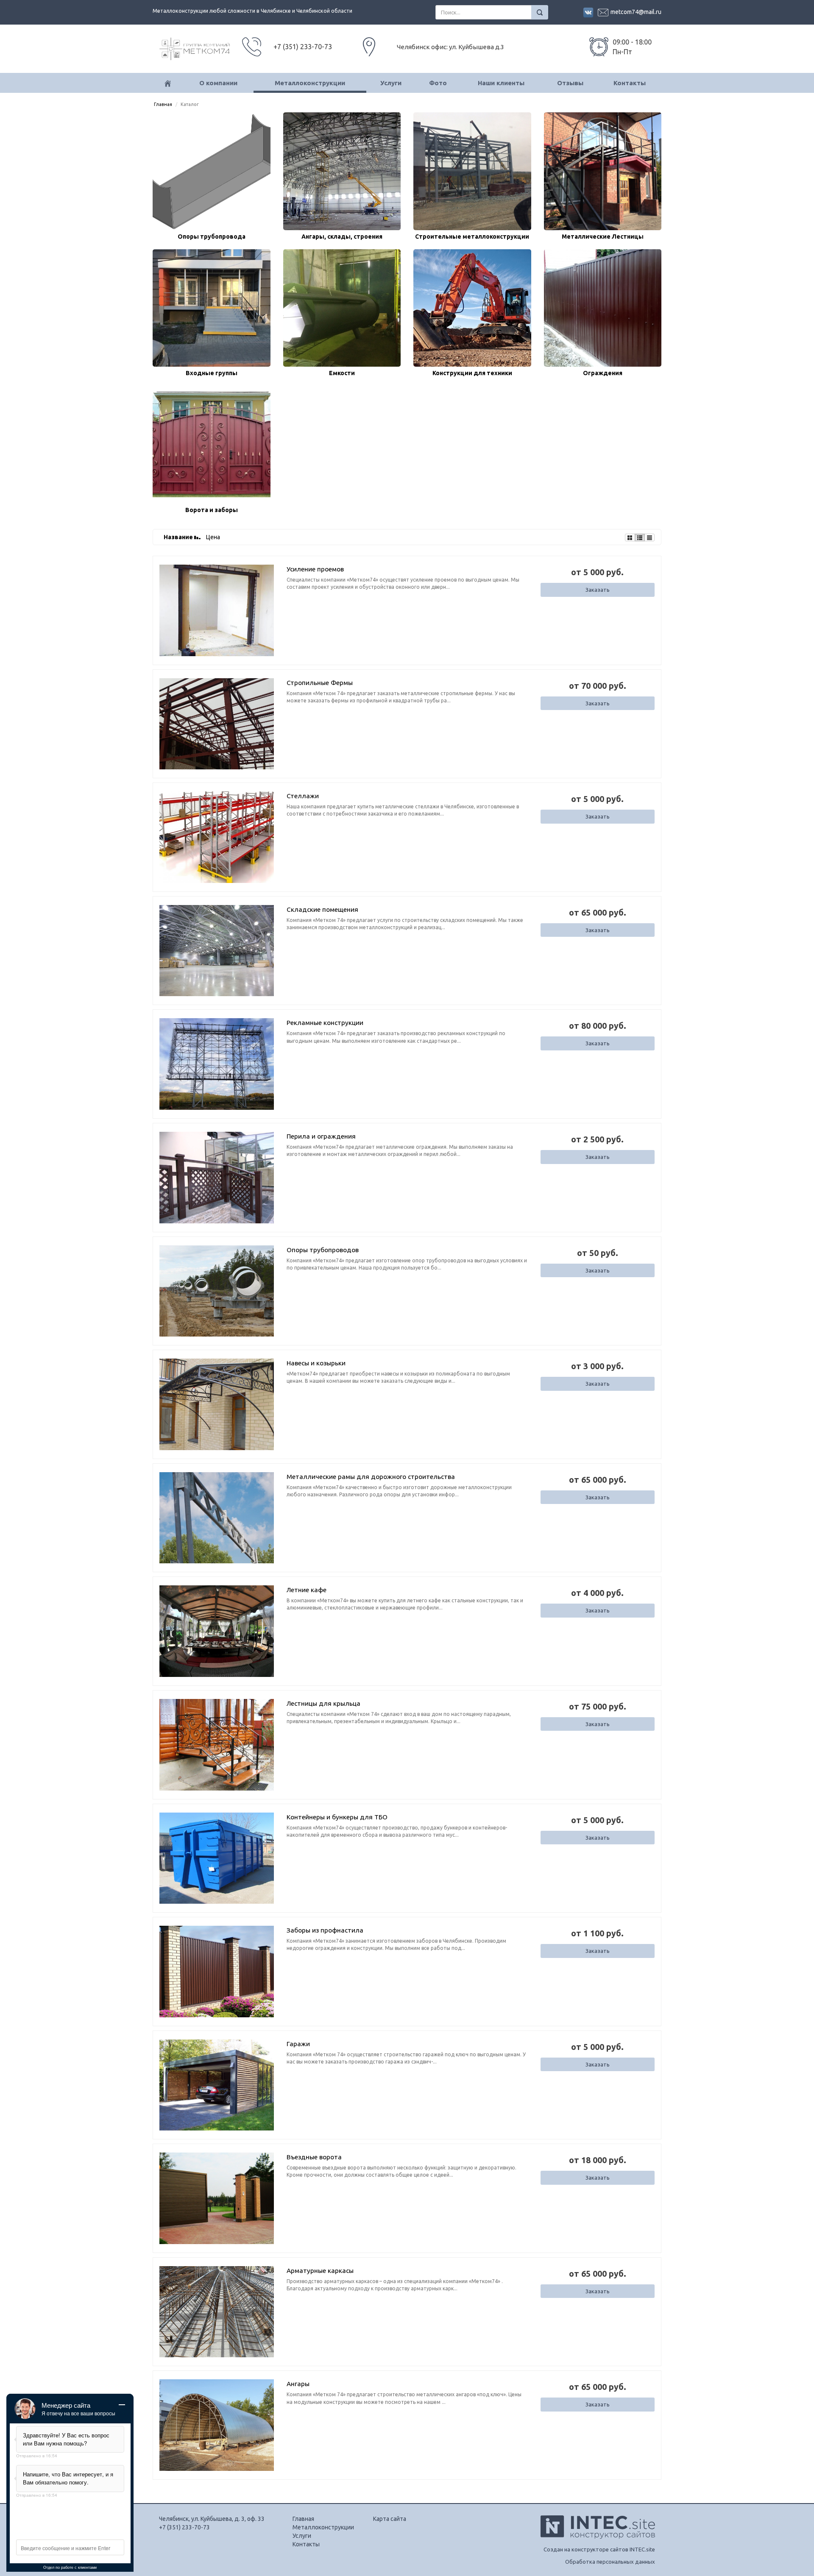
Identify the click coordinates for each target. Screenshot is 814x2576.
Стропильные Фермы (320, 683)
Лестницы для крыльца (323, 1703)
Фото (438, 83)
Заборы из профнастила (325, 1930)
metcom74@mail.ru (636, 12)
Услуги (391, 83)
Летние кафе (307, 1590)
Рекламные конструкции (325, 1023)
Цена (213, 537)
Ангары (298, 2384)
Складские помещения (322, 909)
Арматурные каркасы (320, 2271)
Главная (163, 104)
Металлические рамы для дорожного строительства (371, 1477)
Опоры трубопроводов (323, 1250)
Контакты (630, 83)
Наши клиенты (501, 83)
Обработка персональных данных (610, 2562)
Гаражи (298, 2044)
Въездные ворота (314, 2157)
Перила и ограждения (321, 1136)
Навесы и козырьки (316, 1363)
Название (179, 537)
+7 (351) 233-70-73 (184, 2527)
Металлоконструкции (310, 83)
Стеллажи (303, 796)
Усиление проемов (315, 569)
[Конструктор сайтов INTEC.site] (598, 2537)
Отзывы (570, 83)
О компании (218, 83)
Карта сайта (390, 2519)
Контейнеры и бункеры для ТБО (337, 1817)
